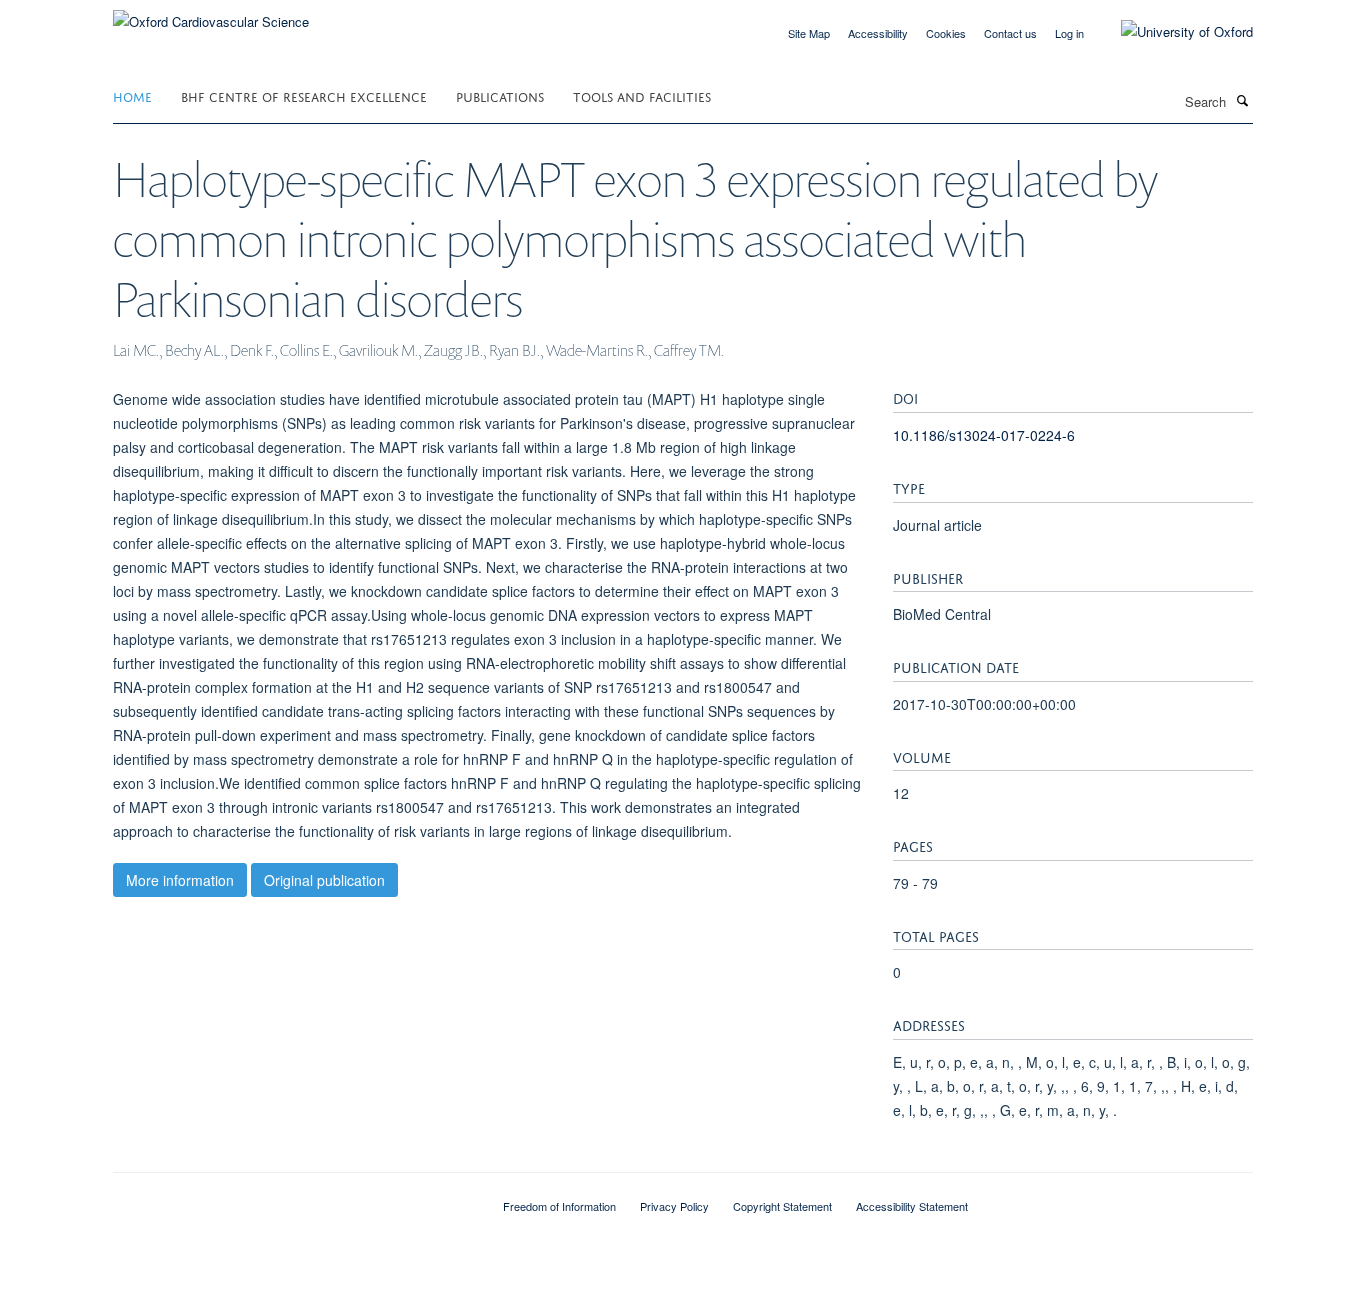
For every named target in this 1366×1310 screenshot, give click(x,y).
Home (132, 95)
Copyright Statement (782, 1206)
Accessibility (878, 33)
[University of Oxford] (1172, 32)
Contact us (1010, 33)
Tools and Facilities (642, 95)
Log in (1069, 33)
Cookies (946, 33)
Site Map (809, 33)
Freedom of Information (559, 1206)
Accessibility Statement (912, 1206)
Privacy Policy (674, 1206)
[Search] (1242, 100)
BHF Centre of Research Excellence (304, 95)
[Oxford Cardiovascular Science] (211, 14)
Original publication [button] (324, 880)
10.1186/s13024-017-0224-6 (984, 435)
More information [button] (180, 880)
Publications (500, 95)
